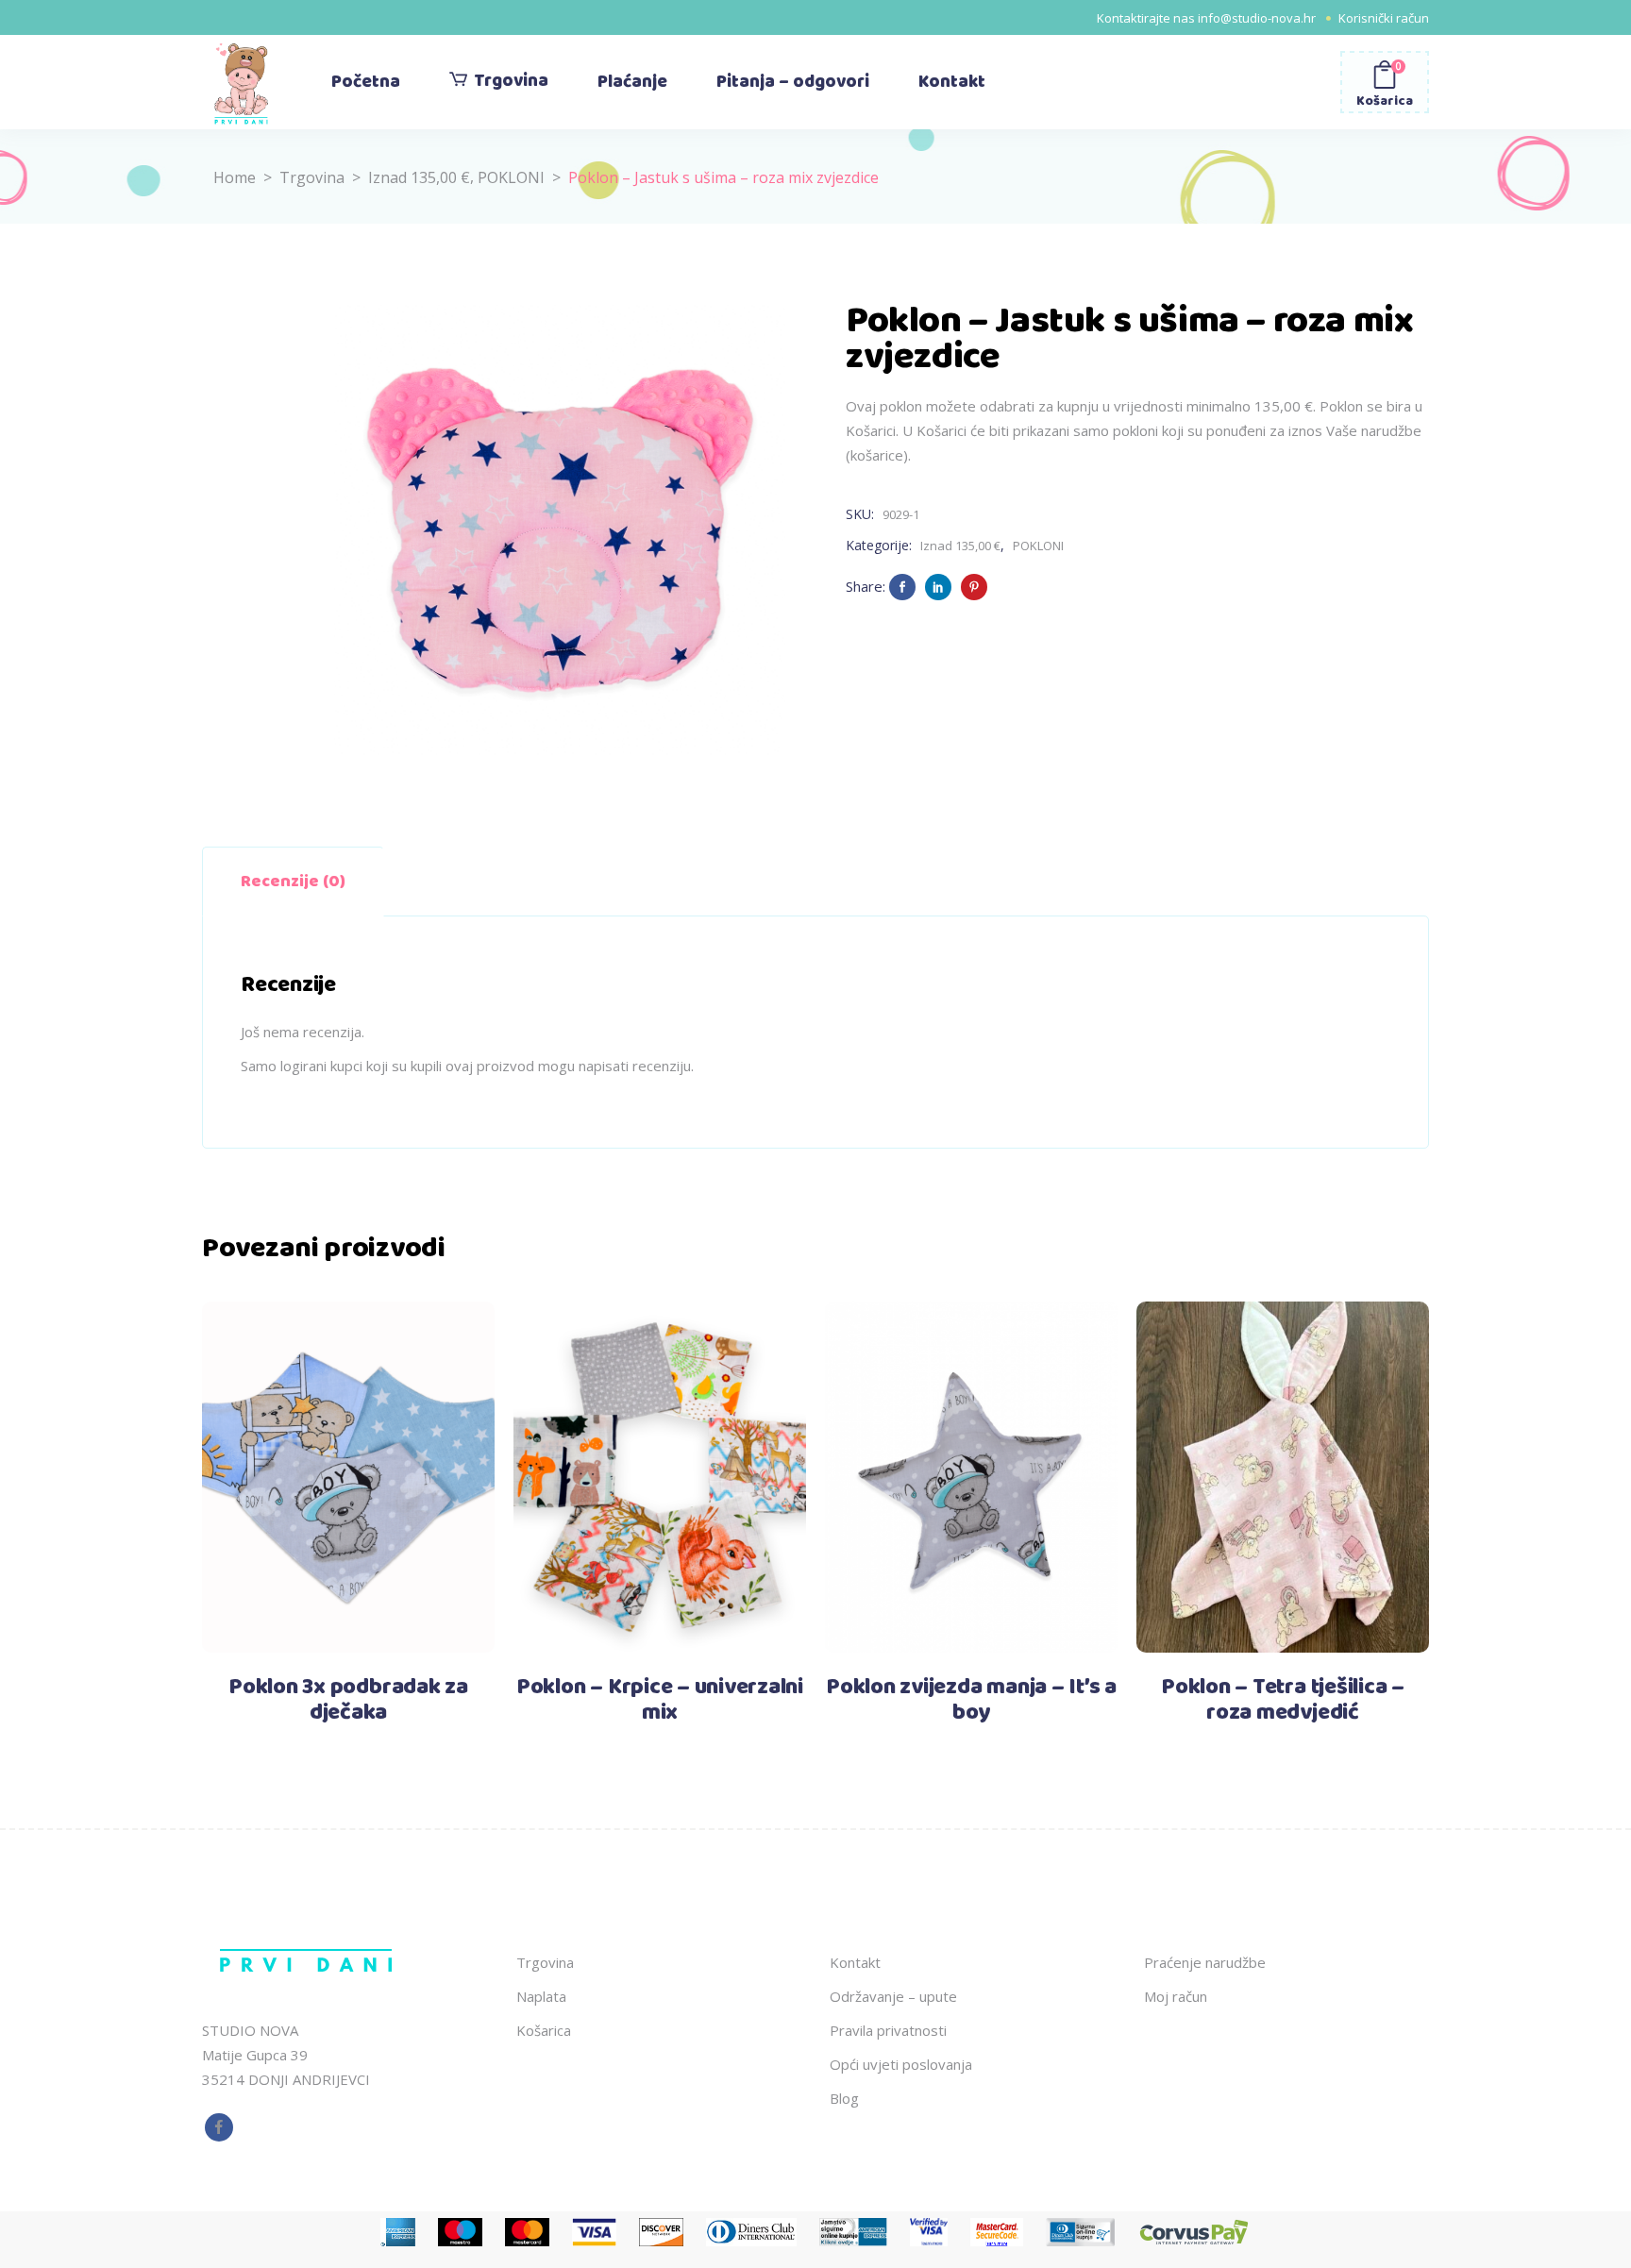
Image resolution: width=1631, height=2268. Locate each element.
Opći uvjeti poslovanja (901, 2064)
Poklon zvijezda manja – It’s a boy (971, 1700)
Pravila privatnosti (888, 2030)
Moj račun (1176, 1996)
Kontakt (855, 1962)
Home (235, 177)
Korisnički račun (1384, 18)
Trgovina (312, 177)
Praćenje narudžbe (1205, 1962)
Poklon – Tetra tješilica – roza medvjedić (1283, 1700)
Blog (844, 2098)
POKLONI (511, 177)
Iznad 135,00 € (419, 177)
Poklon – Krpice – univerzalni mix (660, 1700)
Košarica (544, 2030)
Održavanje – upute (893, 1996)
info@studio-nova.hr (1257, 18)
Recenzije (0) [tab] (293, 882)
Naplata (541, 1996)
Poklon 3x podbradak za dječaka (348, 1700)
